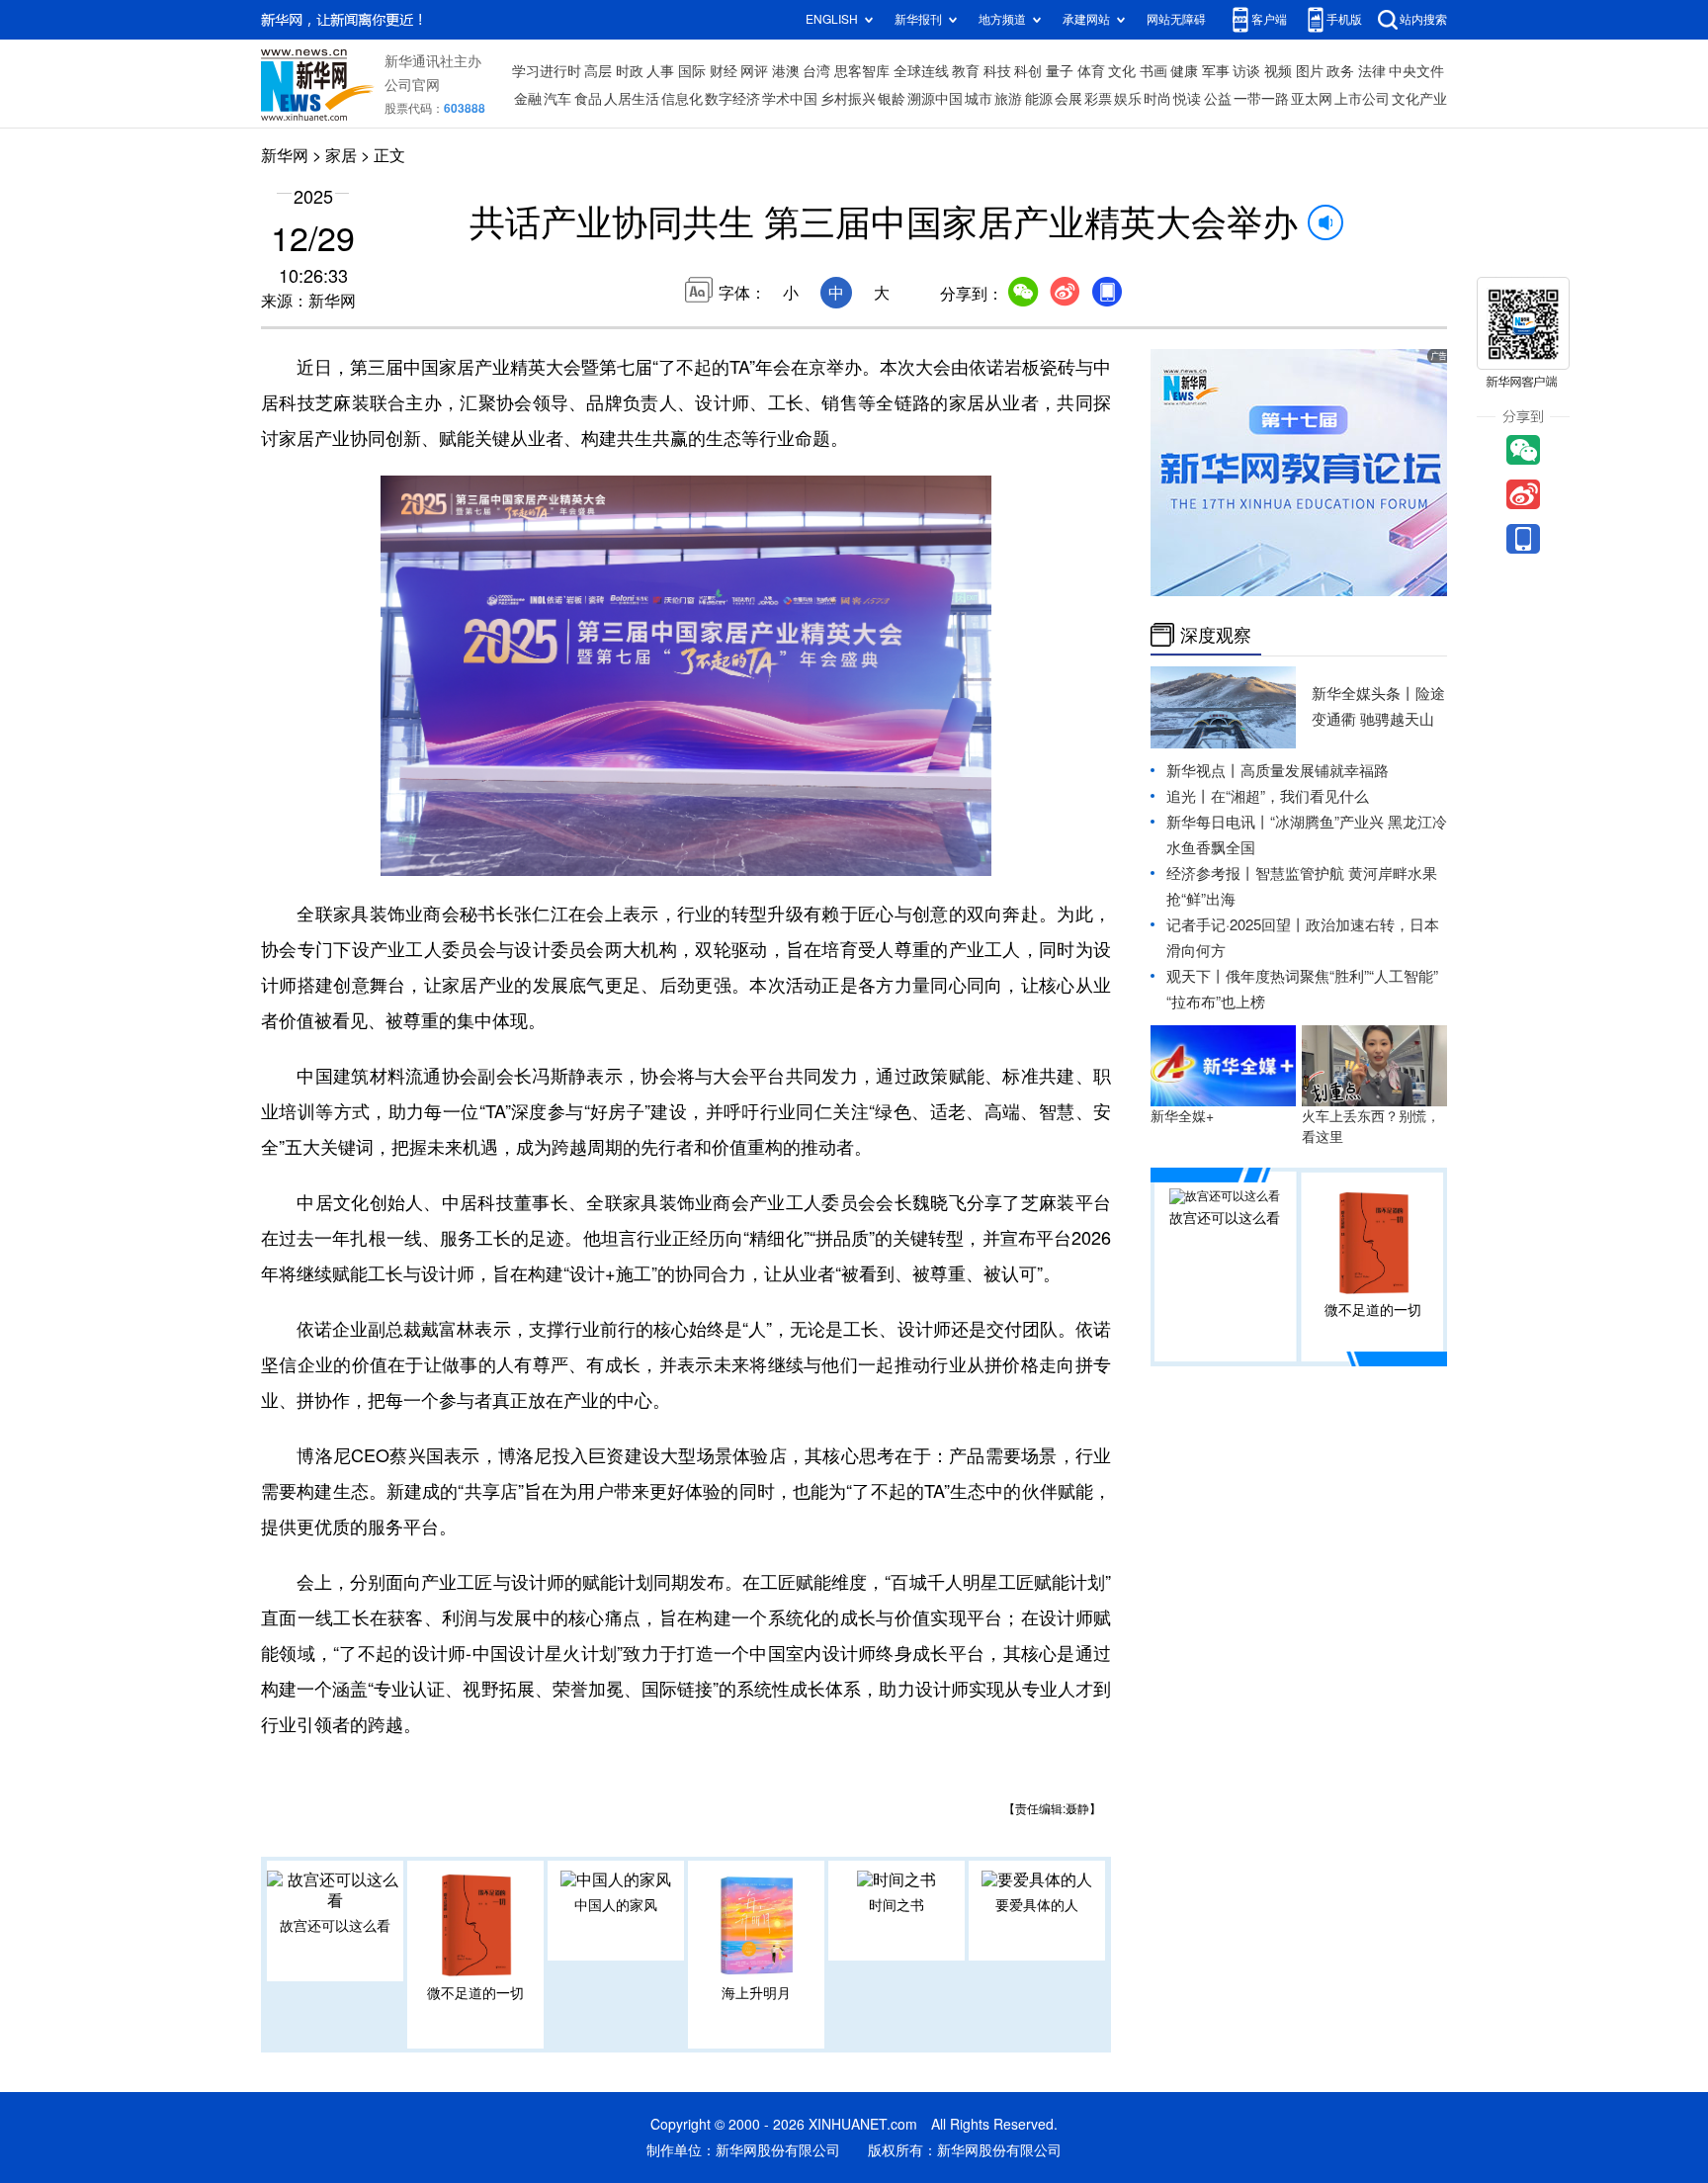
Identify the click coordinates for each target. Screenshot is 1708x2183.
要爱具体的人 (1037, 1905)
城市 (979, 99)
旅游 (1008, 99)
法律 (1372, 71)
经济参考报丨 (1211, 873)
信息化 (682, 99)
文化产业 (1419, 99)
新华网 (285, 155)
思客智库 (862, 71)
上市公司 (1362, 99)
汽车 (557, 99)
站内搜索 (1423, 19)
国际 (692, 71)
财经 (724, 71)
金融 (528, 99)
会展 (1068, 99)
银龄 (892, 99)
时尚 (1157, 99)
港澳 (786, 71)
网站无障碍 (1176, 19)
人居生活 (632, 99)
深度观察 (1216, 635)
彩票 (1098, 99)
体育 (1091, 71)
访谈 (1246, 71)
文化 (1122, 71)
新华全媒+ (1182, 1116)
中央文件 (1416, 71)
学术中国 (790, 99)
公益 (1218, 99)
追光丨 (1189, 796)
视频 (1278, 71)
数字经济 (732, 99)
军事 (1216, 71)
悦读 (1187, 99)
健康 (1184, 71)
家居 (341, 155)
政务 (1340, 71)
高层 (598, 71)
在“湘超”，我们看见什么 (1290, 796)
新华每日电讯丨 (1218, 822)
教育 (966, 71)
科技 (997, 71)
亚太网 (1312, 99)
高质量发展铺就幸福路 (1315, 771)
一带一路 (1261, 99)
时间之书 (897, 1905)
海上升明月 (756, 1993)
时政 (630, 71)
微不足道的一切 (475, 1993)
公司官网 (412, 85)
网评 (754, 71)
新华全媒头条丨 (1364, 694)
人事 (660, 71)
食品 (588, 99)
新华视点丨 (1203, 771)
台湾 (816, 71)
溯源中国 (935, 99)
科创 (1028, 71)
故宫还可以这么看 (335, 1926)
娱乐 (1128, 99)
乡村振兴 (848, 99)
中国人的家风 (616, 1905)
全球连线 (921, 71)
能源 (1039, 99)
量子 (1060, 71)
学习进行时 (547, 71)
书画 (1153, 71)
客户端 (1269, 19)
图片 (1310, 71)
